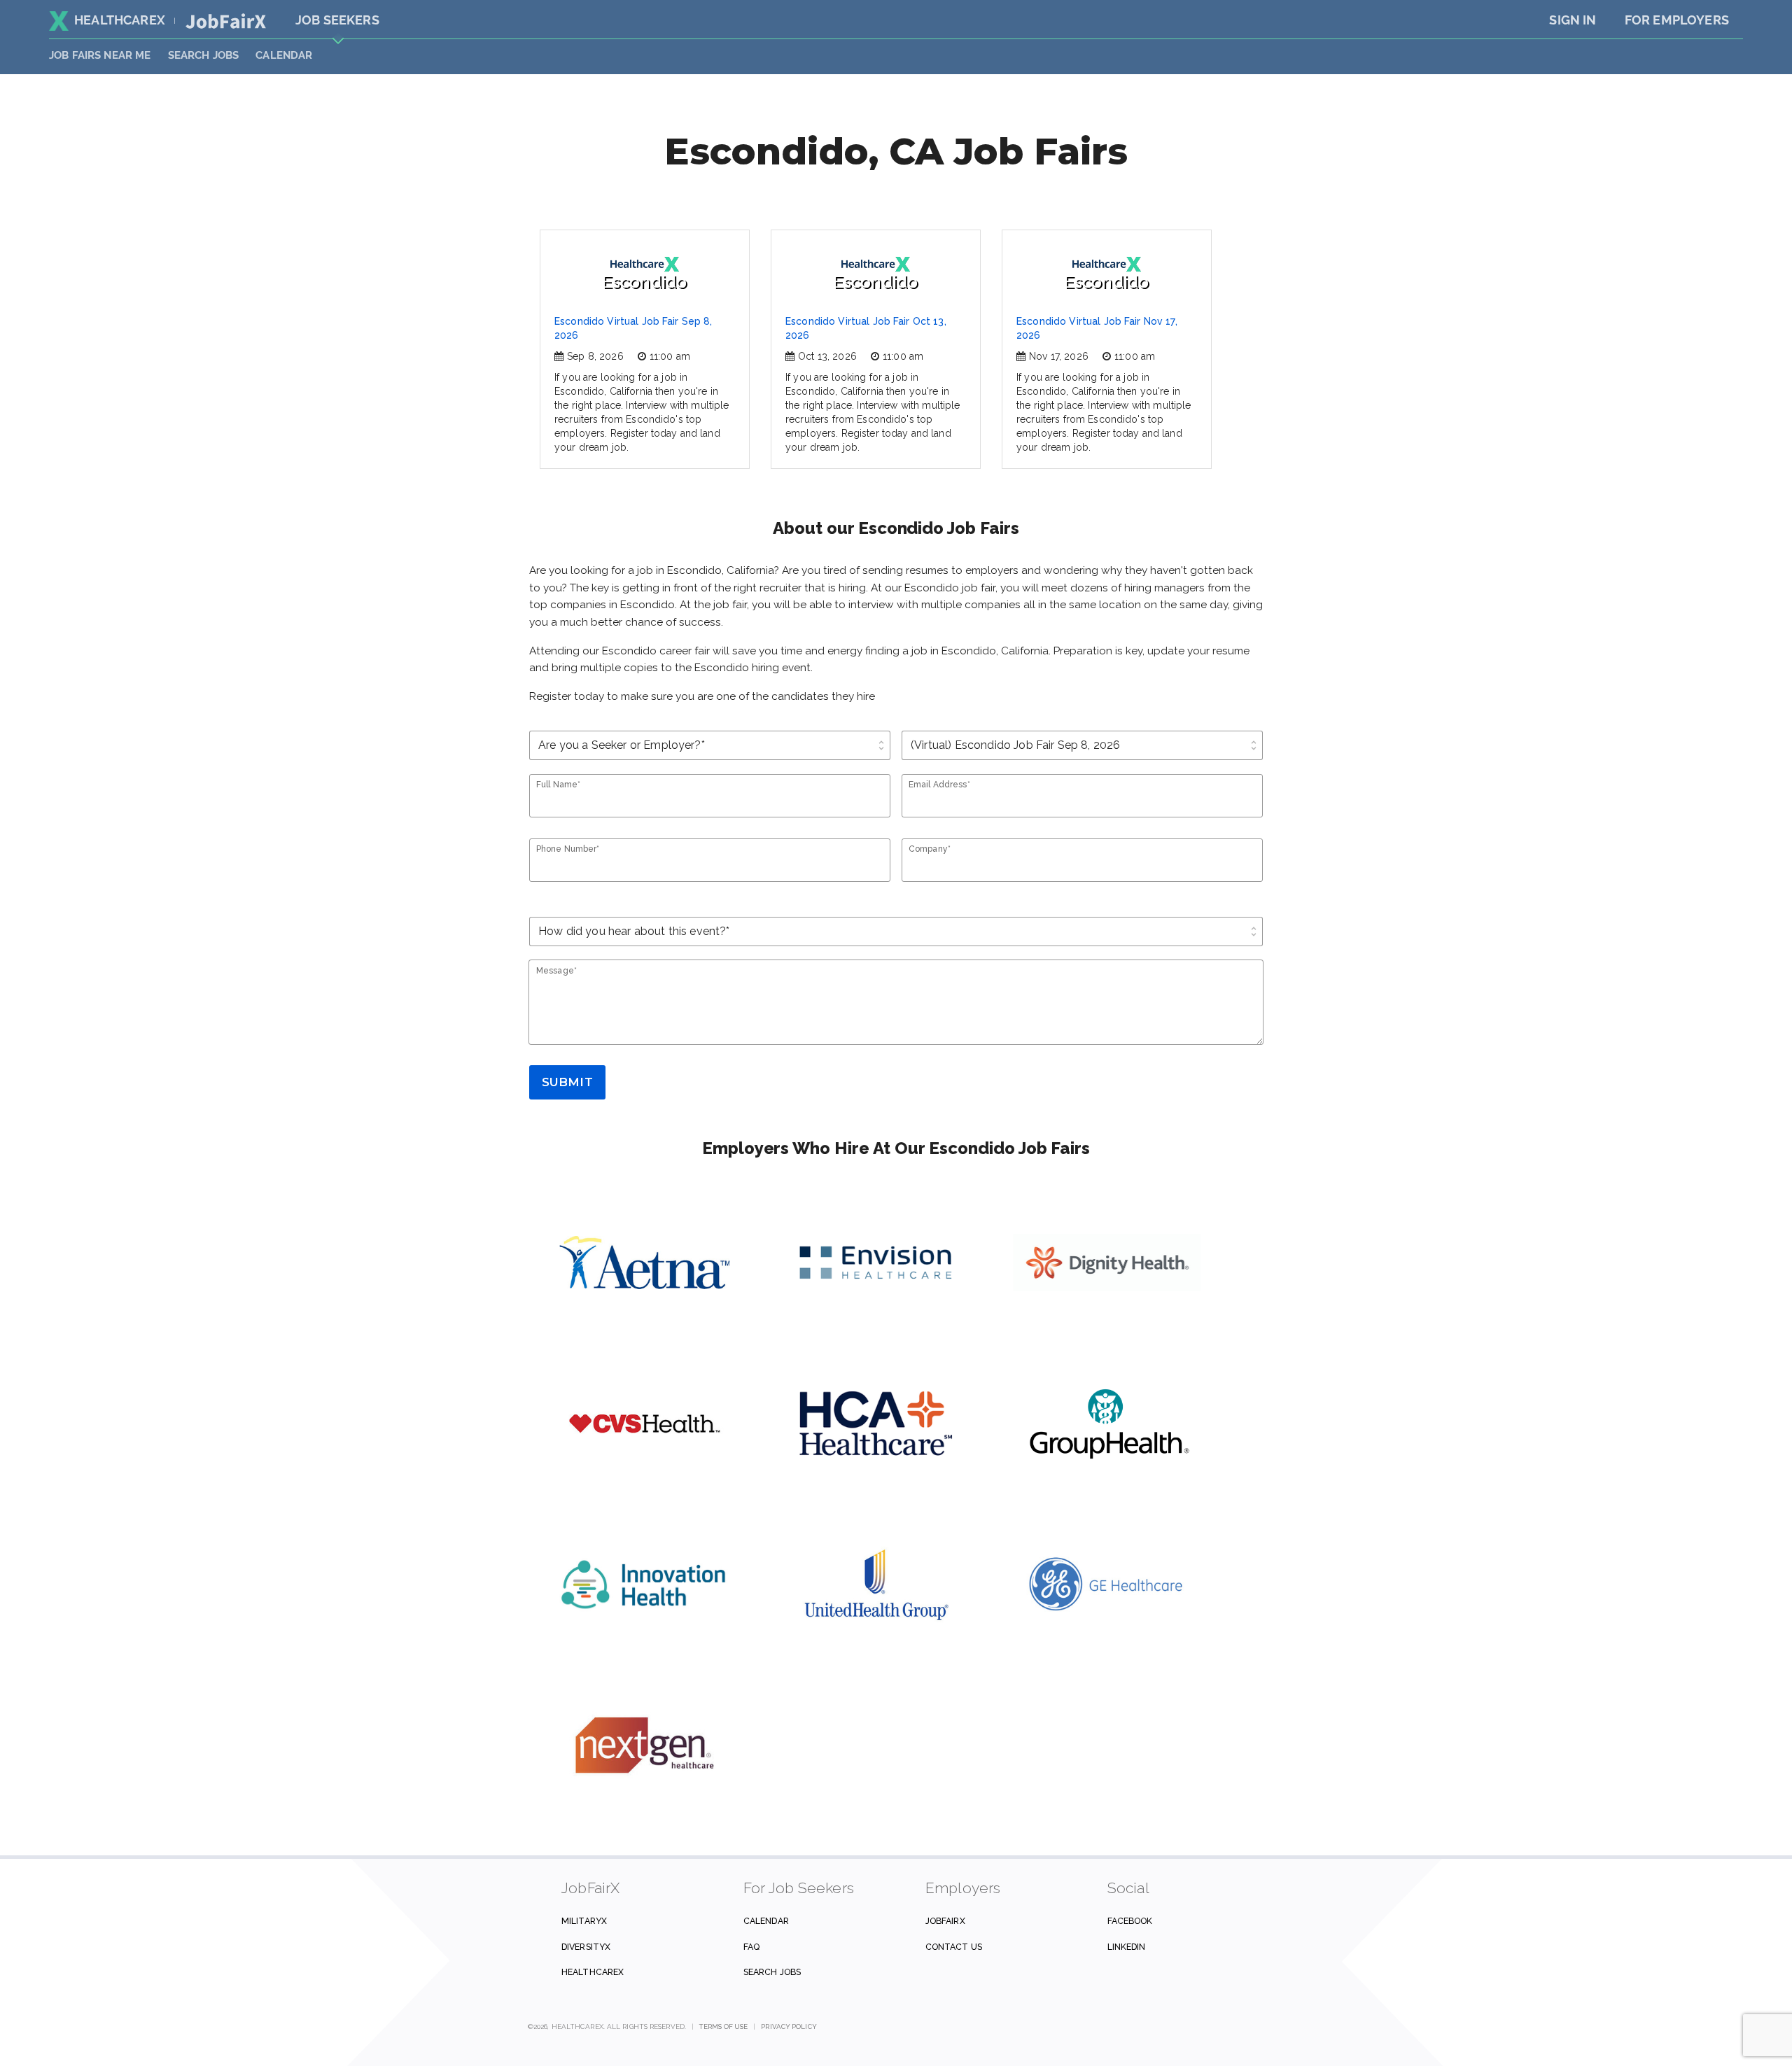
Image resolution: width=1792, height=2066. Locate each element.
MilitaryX (584, 1921)
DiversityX (586, 1947)
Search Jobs (772, 1972)
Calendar (284, 55)
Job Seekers (337, 20)
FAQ (751, 1947)
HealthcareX (120, 20)
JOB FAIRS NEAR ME (100, 55)
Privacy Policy (789, 2026)
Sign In (1573, 20)
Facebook (1130, 1921)
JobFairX (945, 1921)
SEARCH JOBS (204, 55)
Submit (567, 1082)
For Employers (1677, 20)
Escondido (644, 282)
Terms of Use (723, 2026)
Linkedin (1127, 1947)
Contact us (954, 1947)
